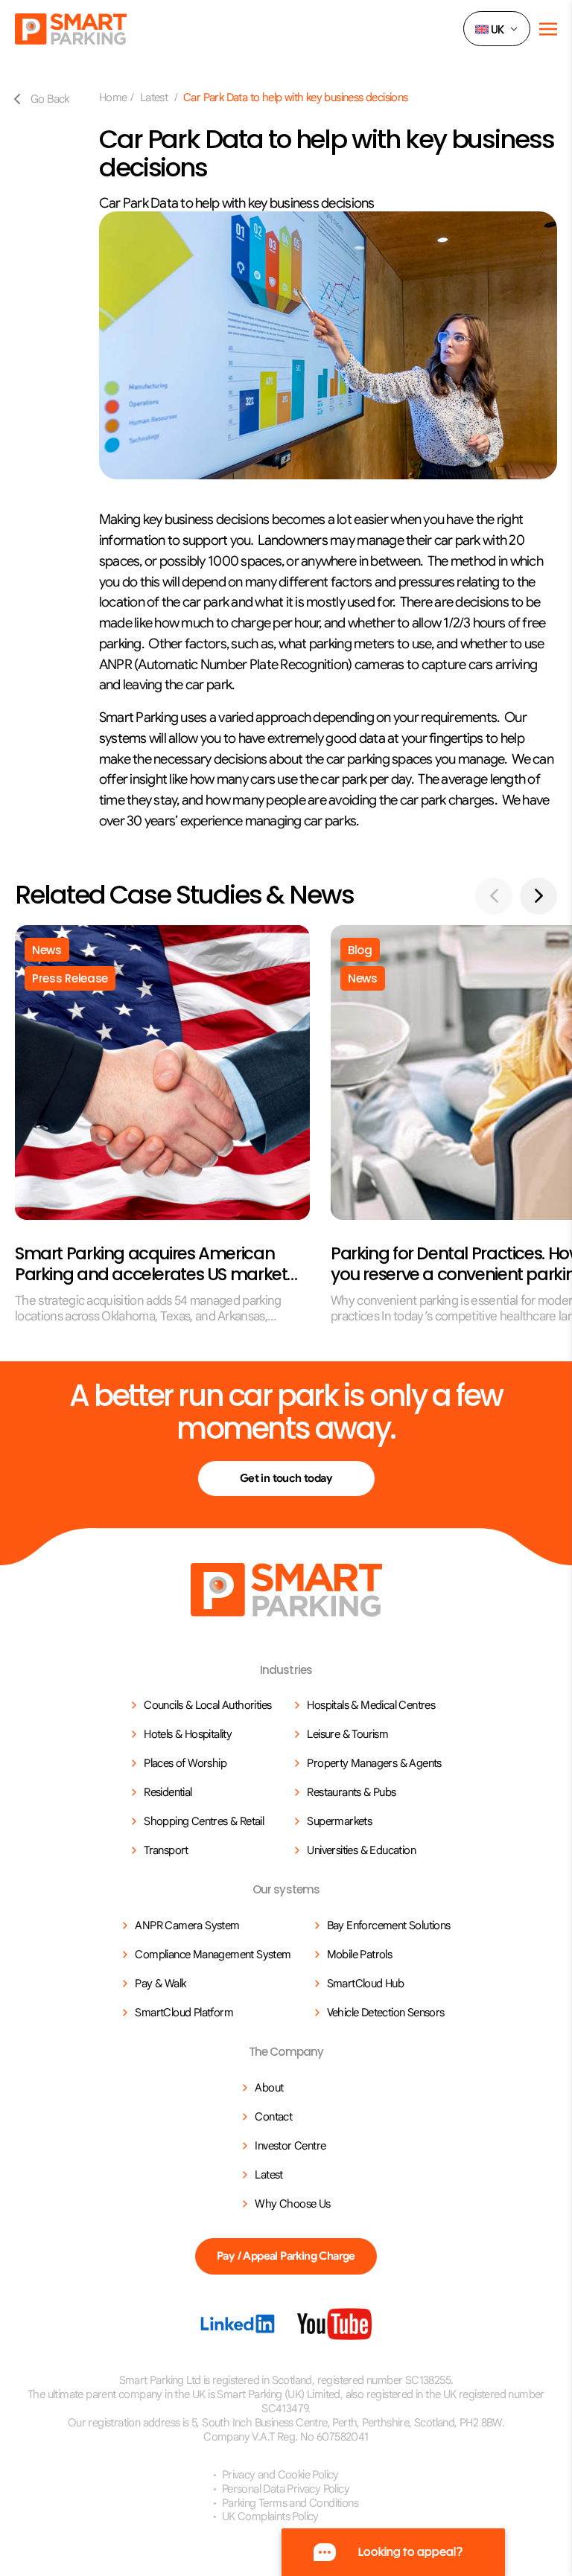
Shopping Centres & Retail (204, 1821)
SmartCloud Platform (184, 2013)
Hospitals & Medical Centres (371, 1705)
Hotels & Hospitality (188, 1734)
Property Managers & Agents (374, 1763)
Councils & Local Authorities (207, 1705)
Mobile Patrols (360, 1955)
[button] (497, 29)
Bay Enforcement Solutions (389, 1925)
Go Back (50, 99)
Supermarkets (339, 1821)
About (269, 2088)
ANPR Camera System (187, 1925)
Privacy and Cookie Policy (280, 2475)
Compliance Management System (213, 1955)
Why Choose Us (292, 2204)
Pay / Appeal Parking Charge (286, 2256)
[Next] (538, 896)
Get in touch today (286, 1478)
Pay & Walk (160, 1984)
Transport (166, 1850)
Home (113, 98)
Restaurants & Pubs (351, 1792)
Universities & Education (361, 1850)
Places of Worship (185, 1763)
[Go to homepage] (286, 1590)
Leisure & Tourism (347, 1734)
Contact (273, 2117)
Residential (168, 1792)
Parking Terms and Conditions (290, 2503)
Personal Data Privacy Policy (286, 2489)
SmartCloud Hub (366, 1984)
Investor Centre (290, 2146)
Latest (155, 98)
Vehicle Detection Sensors (386, 2013)
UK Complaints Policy (270, 2516)
